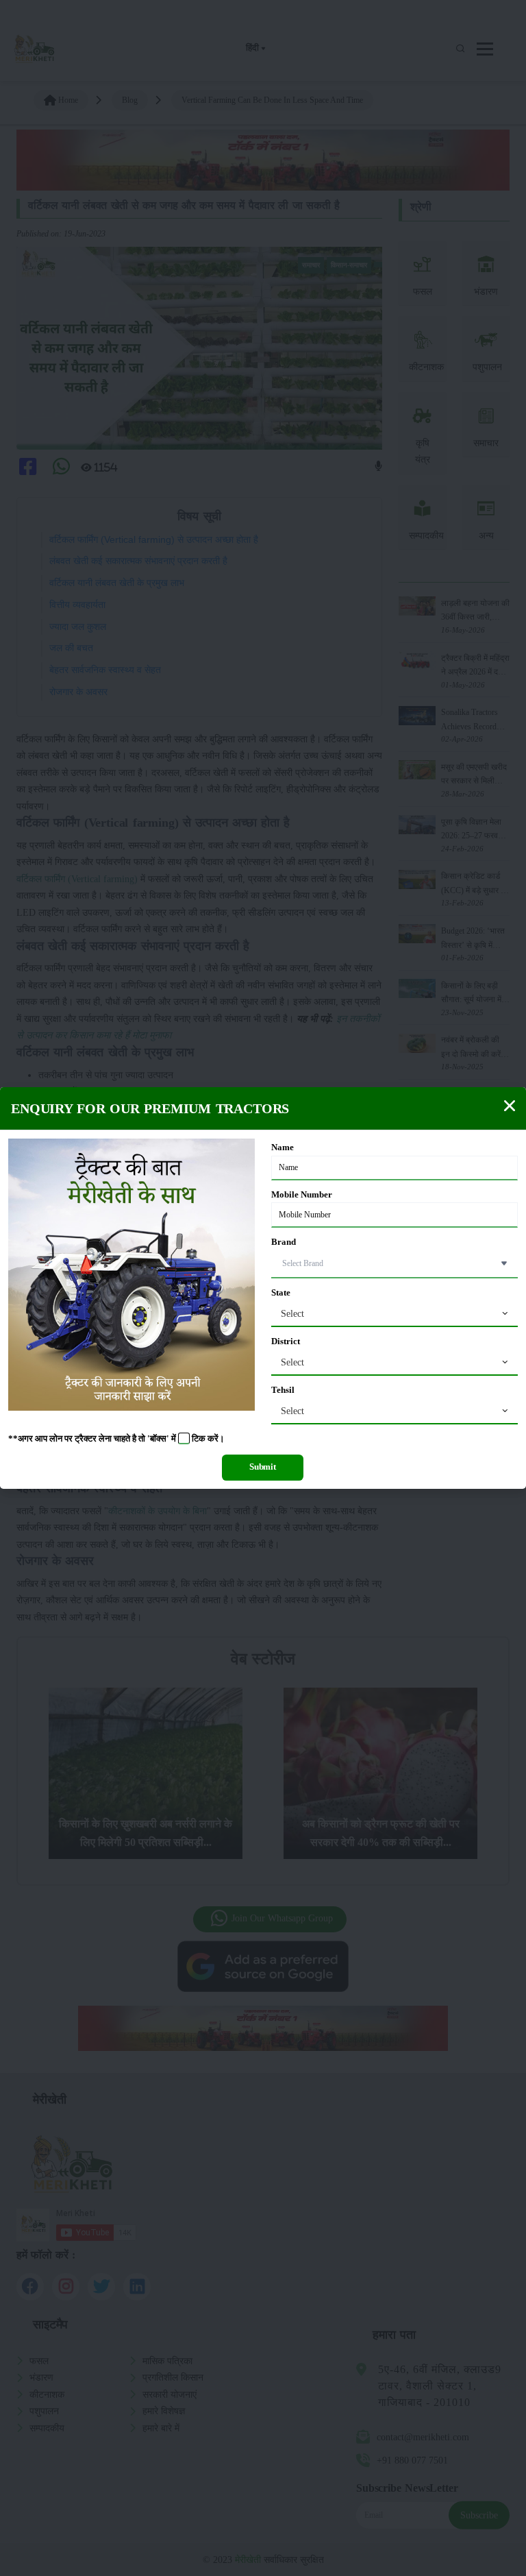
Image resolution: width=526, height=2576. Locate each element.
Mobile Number (302, 1195)
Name (283, 1147)
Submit (263, 1467)
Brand (284, 1242)
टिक (199, 1439)
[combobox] (394, 1314)
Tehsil (283, 1390)
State (281, 1293)
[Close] (510, 1106)
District (286, 1341)
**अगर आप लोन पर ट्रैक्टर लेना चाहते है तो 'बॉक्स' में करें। (116, 1439)
